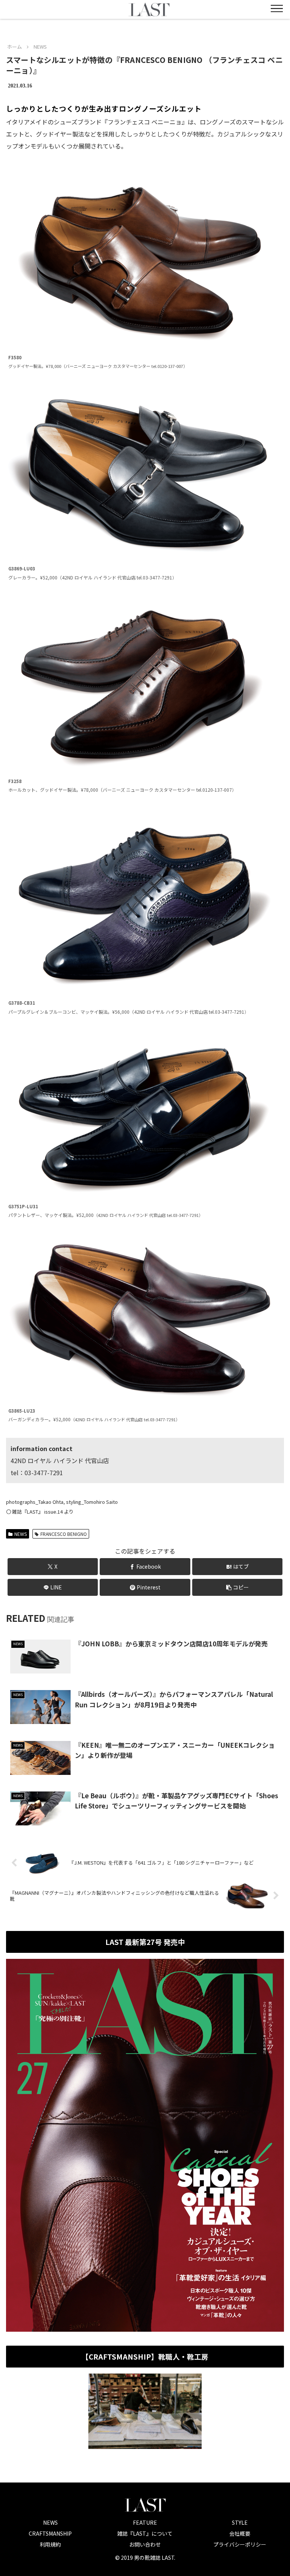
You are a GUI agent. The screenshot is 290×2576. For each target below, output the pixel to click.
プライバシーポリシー (240, 2544)
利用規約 (50, 2544)
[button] (237, 1587)
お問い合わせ (145, 2544)
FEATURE (145, 2522)
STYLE (240, 2522)
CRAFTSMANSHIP (50, 2533)
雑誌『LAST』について (145, 2533)
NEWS (21, 1534)
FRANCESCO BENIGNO (64, 1534)
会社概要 (240, 2533)
